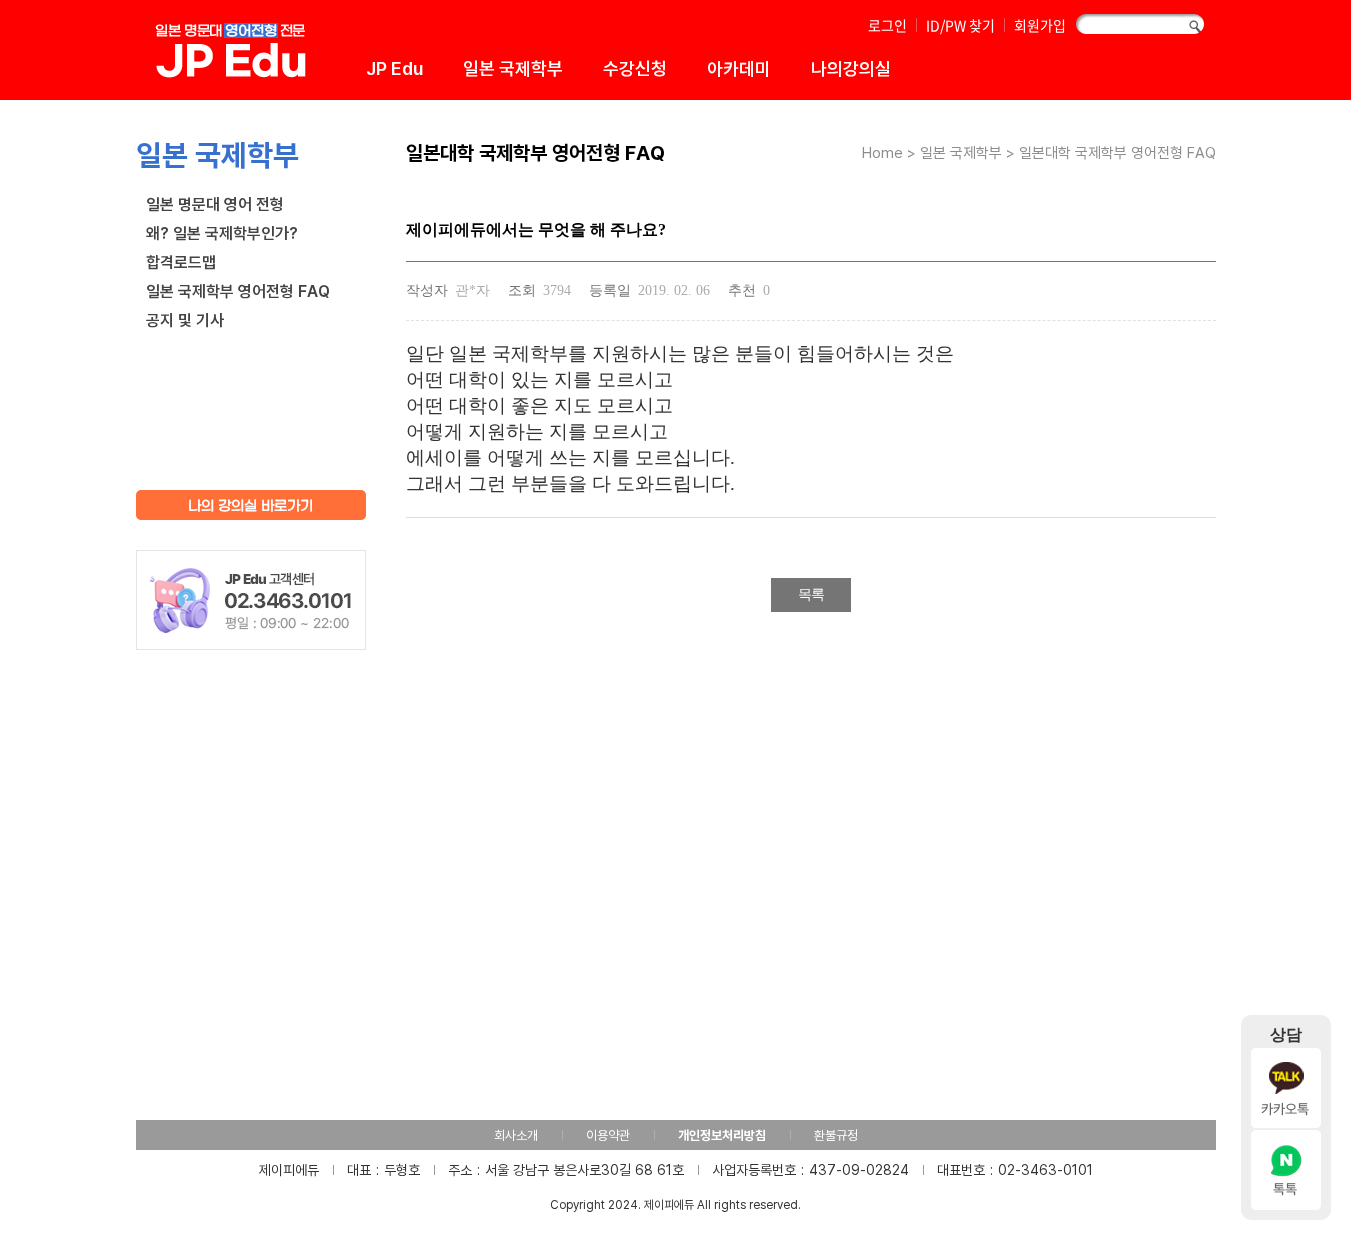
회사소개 (516, 1135)
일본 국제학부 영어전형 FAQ (238, 291)
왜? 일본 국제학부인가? (222, 233)
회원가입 (1040, 25)
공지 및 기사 (185, 320)
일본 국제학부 (513, 68)
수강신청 (635, 68)
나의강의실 (851, 68)
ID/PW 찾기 (960, 25)
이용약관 (608, 1135)
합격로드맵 (181, 262)
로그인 (887, 25)
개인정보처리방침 (722, 1135)
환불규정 (836, 1135)
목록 (811, 594)
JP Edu (394, 68)
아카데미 (739, 68)
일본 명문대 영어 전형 (215, 204)
